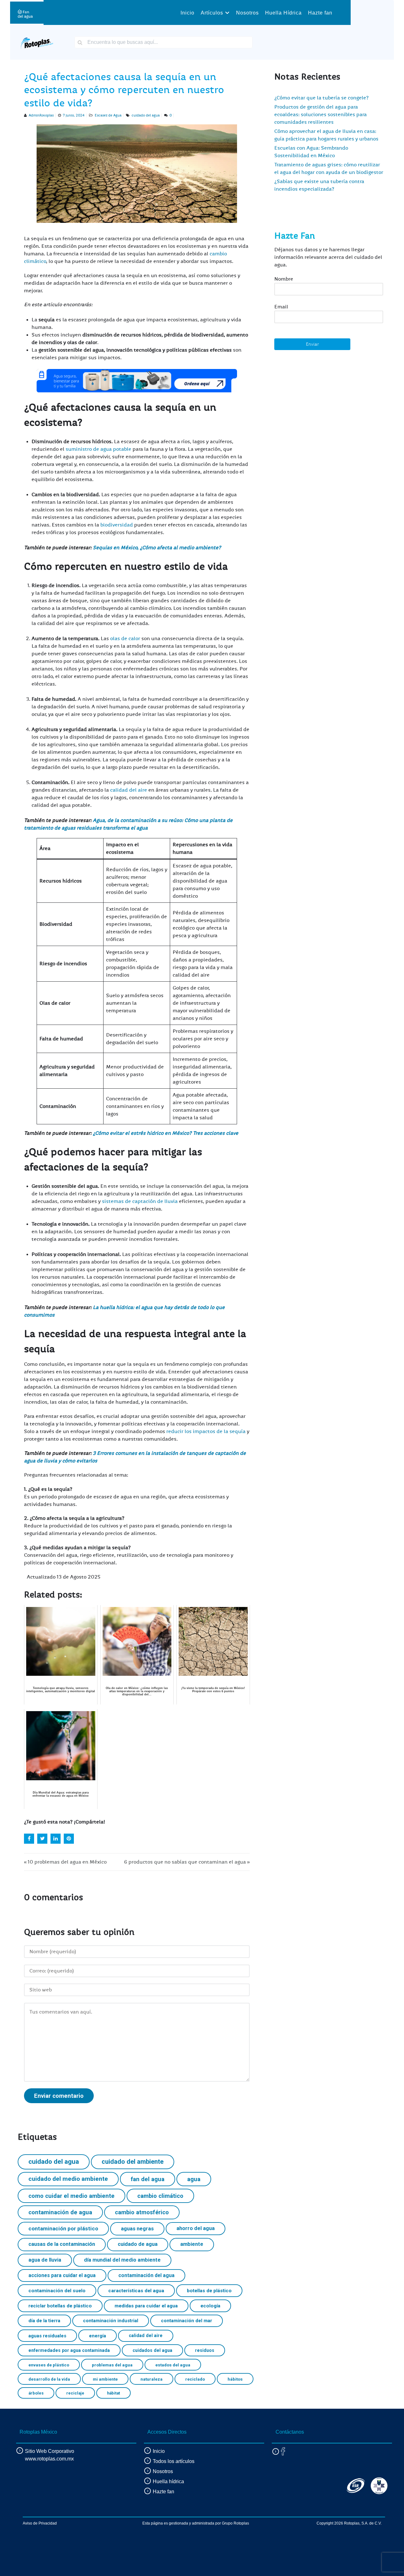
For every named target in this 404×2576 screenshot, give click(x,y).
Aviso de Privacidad (40, 2523)
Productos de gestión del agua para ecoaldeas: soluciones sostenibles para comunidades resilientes (321, 115)
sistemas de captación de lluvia (140, 1201)
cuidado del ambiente (133, 2162)
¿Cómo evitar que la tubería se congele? (321, 98)
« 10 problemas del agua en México (65, 1862)
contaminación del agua (146, 2275)
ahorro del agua (196, 2228)
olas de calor (125, 639)
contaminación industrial (111, 2321)
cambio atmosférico (142, 2212)
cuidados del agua (152, 2350)
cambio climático (160, 2196)
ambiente (192, 2244)
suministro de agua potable (98, 449)
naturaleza (151, 2379)
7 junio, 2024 (74, 115)
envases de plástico (49, 2365)
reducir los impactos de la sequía (206, 1431)
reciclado (195, 2379)
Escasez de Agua (108, 115)
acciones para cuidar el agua (62, 2275)
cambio (218, 254)
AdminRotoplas (41, 115)
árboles (36, 2393)
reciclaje (75, 2393)
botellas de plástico (209, 2291)
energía (98, 2336)
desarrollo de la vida (49, 2379)
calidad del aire (129, 790)
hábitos (235, 2379)
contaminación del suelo (57, 2291)
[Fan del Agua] (25, 12)
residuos (205, 2350)
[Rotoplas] (37, 42)
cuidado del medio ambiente (68, 2179)
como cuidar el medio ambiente (71, 2196)
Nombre (284, 279)
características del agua (136, 2291)
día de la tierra (44, 2321)
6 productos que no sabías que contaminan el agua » (187, 1862)
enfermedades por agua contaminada (69, 2350)
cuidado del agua (146, 115)
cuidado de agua (138, 2244)
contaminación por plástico (63, 2228)
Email (281, 307)
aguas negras (137, 2229)
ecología (210, 2306)
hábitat (113, 2393)
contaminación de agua (60, 2212)
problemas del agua (112, 2365)
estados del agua (173, 2365)
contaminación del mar (187, 2321)
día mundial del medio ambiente (122, 2260)
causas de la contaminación (62, 2244)
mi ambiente (105, 2379)
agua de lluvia (45, 2260)
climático (35, 261)
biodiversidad (117, 525)
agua (194, 2179)
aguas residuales (47, 2336)
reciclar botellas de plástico (60, 2306)
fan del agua (148, 2179)
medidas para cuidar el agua (146, 2306)
